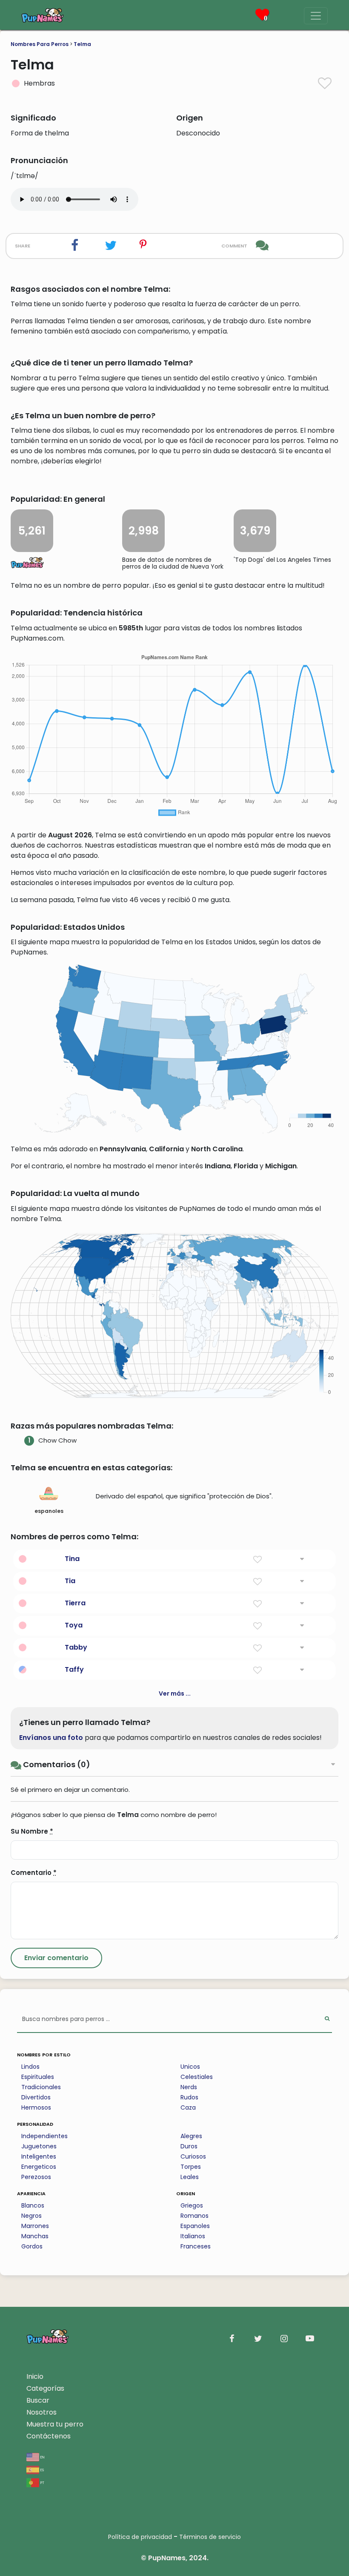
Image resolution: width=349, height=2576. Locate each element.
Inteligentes (39, 2156)
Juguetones (39, 2146)
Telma (82, 44)
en (42, 2457)
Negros (31, 2216)
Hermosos (36, 2107)
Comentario (34, 1873)
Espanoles (195, 2226)
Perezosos (36, 2177)
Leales (190, 2177)
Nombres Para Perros (40, 44)
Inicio (35, 2376)
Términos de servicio (210, 2537)
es (41, 2469)
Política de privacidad (140, 2537)
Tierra (75, 1603)
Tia (70, 1581)
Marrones (35, 2226)
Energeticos (39, 2167)
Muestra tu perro (55, 2424)
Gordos (32, 2246)
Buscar (38, 2400)
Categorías (45, 2388)
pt (42, 2482)
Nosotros (41, 2412)
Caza (188, 2107)
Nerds (189, 2087)
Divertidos (36, 2097)
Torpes (191, 2167)
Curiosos (193, 2156)
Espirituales (38, 2077)
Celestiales (197, 2077)
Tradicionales (41, 2087)
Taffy (74, 1669)
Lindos (30, 2067)
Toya (74, 1625)
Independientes (44, 2136)
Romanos (195, 2216)
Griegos (192, 2205)
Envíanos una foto (51, 1738)
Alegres (191, 2136)
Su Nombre (32, 1831)
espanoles (49, 1511)
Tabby (76, 1647)
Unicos (190, 2067)
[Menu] (316, 16)
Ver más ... (175, 1693)
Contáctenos (49, 2436)
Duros (189, 2146)
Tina (72, 1559)
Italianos (193, 2236)
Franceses (196, 2246)
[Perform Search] (327, 2020)
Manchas (35, 2236)
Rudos (189, 2097)
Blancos (33, 2205)
